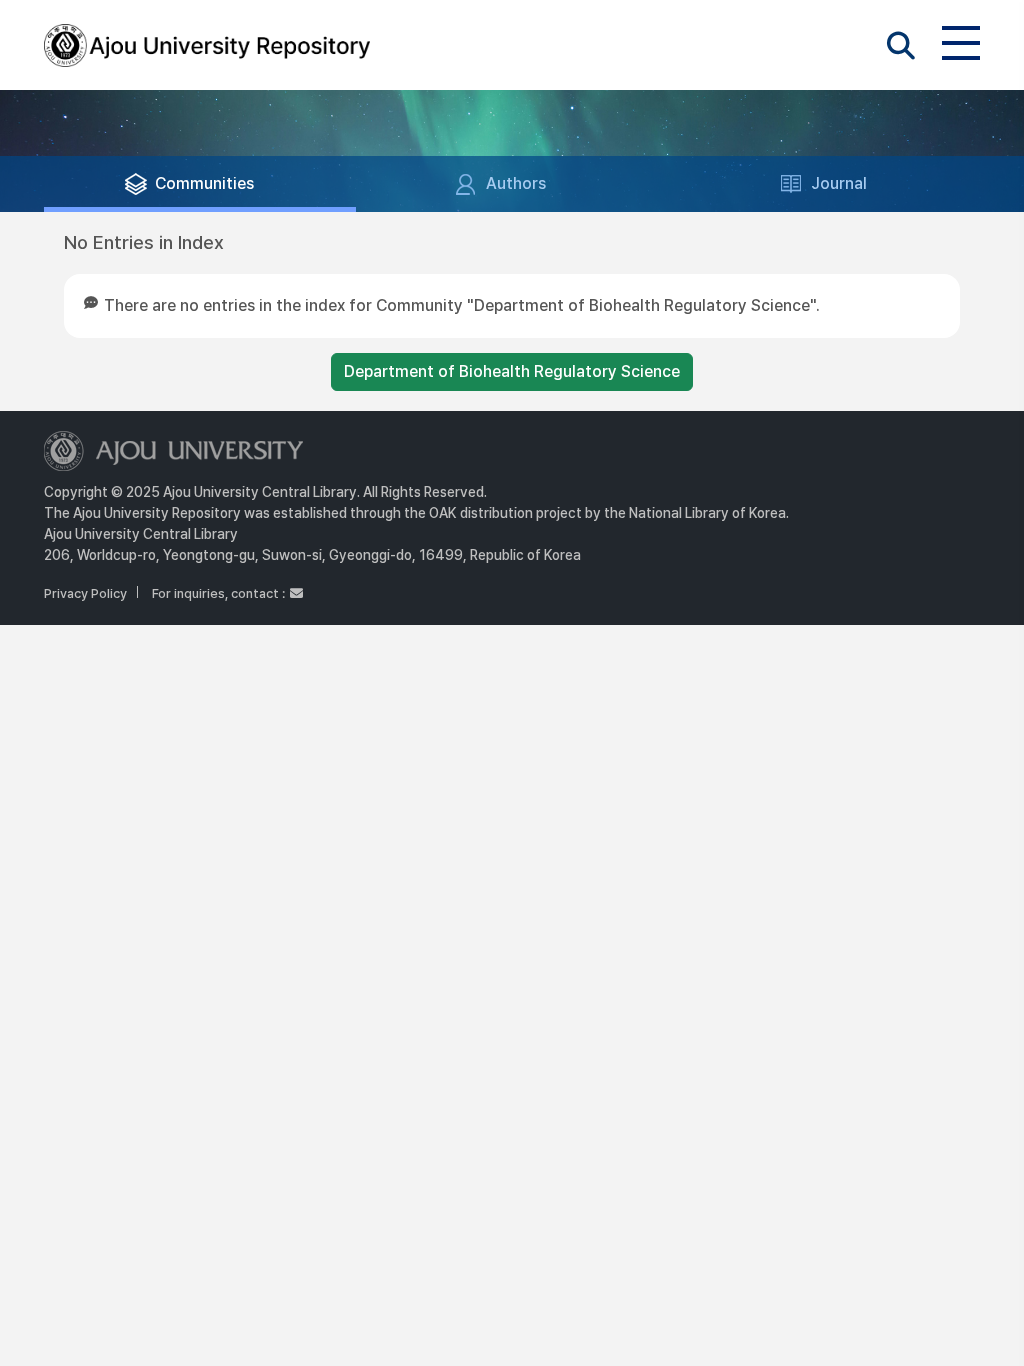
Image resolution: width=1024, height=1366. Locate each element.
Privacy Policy (85, 593)
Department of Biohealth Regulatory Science (512, 371)
